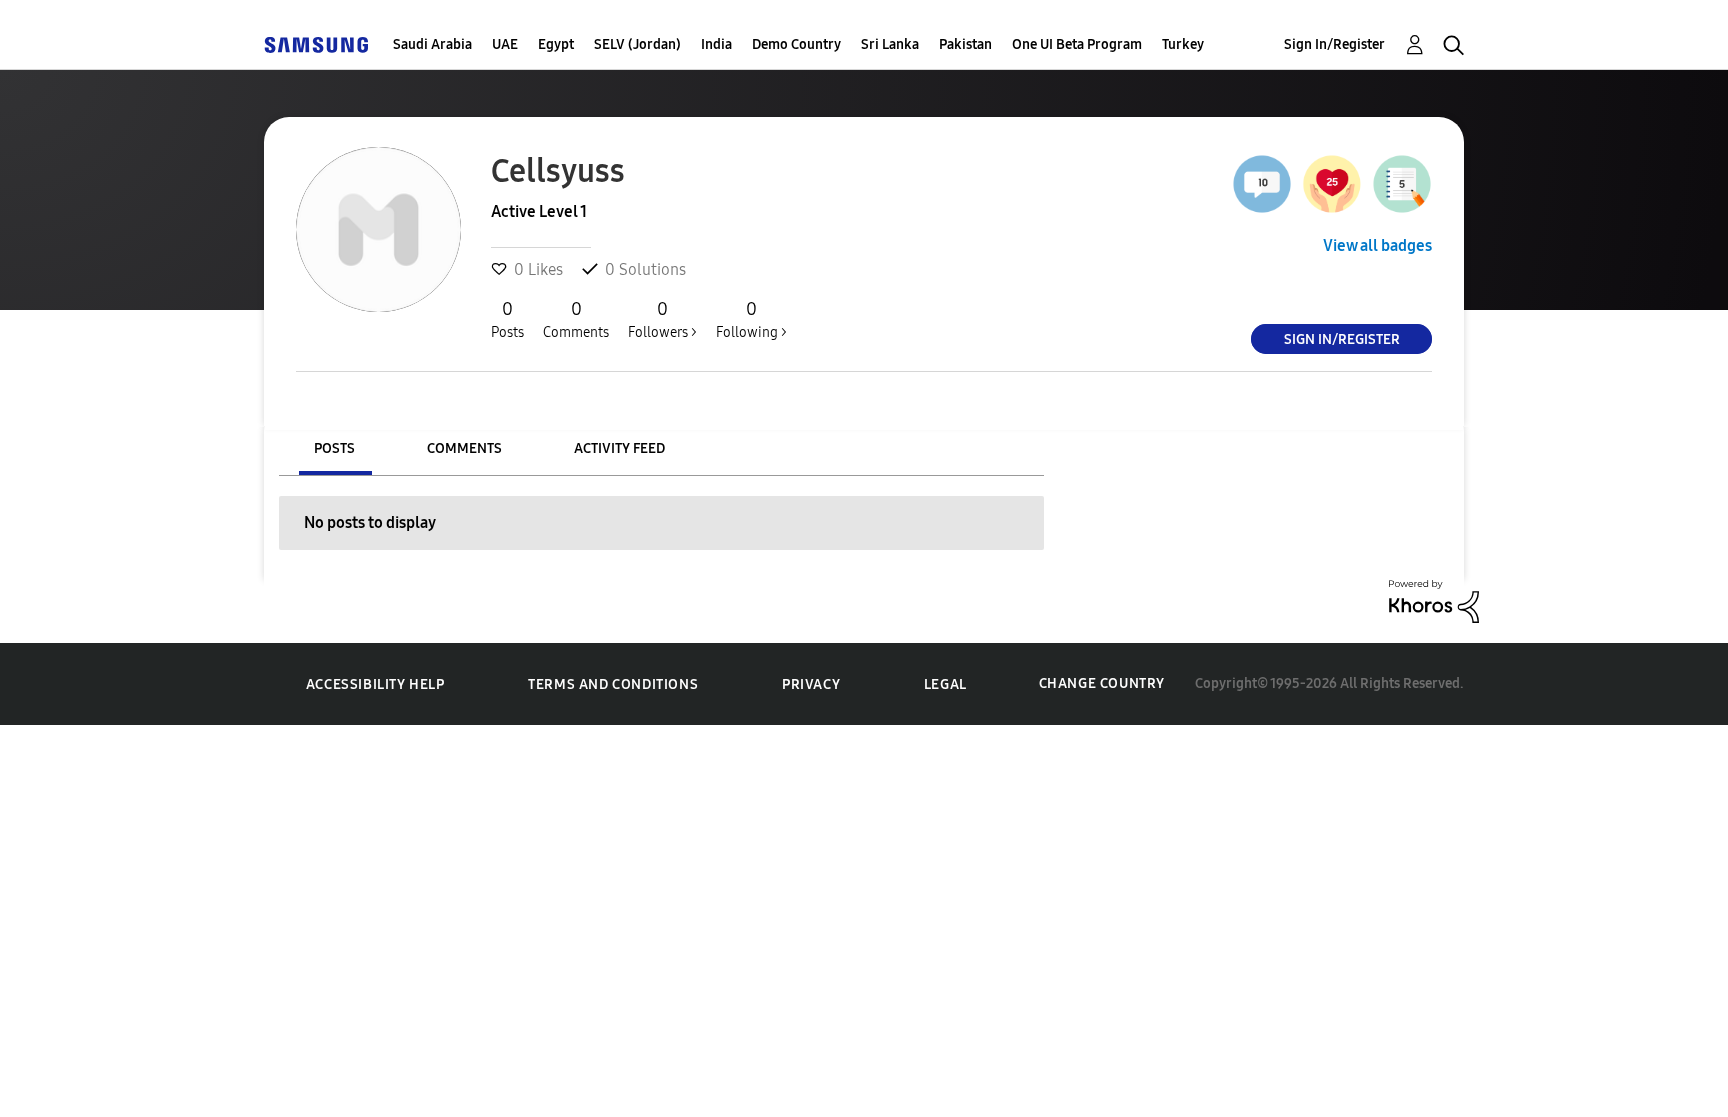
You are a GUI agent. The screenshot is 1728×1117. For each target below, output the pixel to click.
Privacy (811, 684)
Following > (751, 319)
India (716, 44)
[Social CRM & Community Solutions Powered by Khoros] (1434, 599)
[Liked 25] (1332, 184)
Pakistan (965, 44)
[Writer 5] (1402, 184)
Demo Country (796, 44)
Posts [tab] (334, 448)
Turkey (1183, 44)
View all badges (1377, 245)
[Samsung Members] (316, 44)
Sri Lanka (890, 44)
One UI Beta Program (1077, 44)
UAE (505, 44)
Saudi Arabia (432, 44)
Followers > (662, 319)
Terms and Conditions (613, 684)
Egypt (556, 44)
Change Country (1102, 683)
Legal (945, 684)
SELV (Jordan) (637, 44)
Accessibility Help (375, 684)
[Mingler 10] (1262, 184)
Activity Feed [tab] (619, 448)
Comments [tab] (464, 448)
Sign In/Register (1334, 44)
